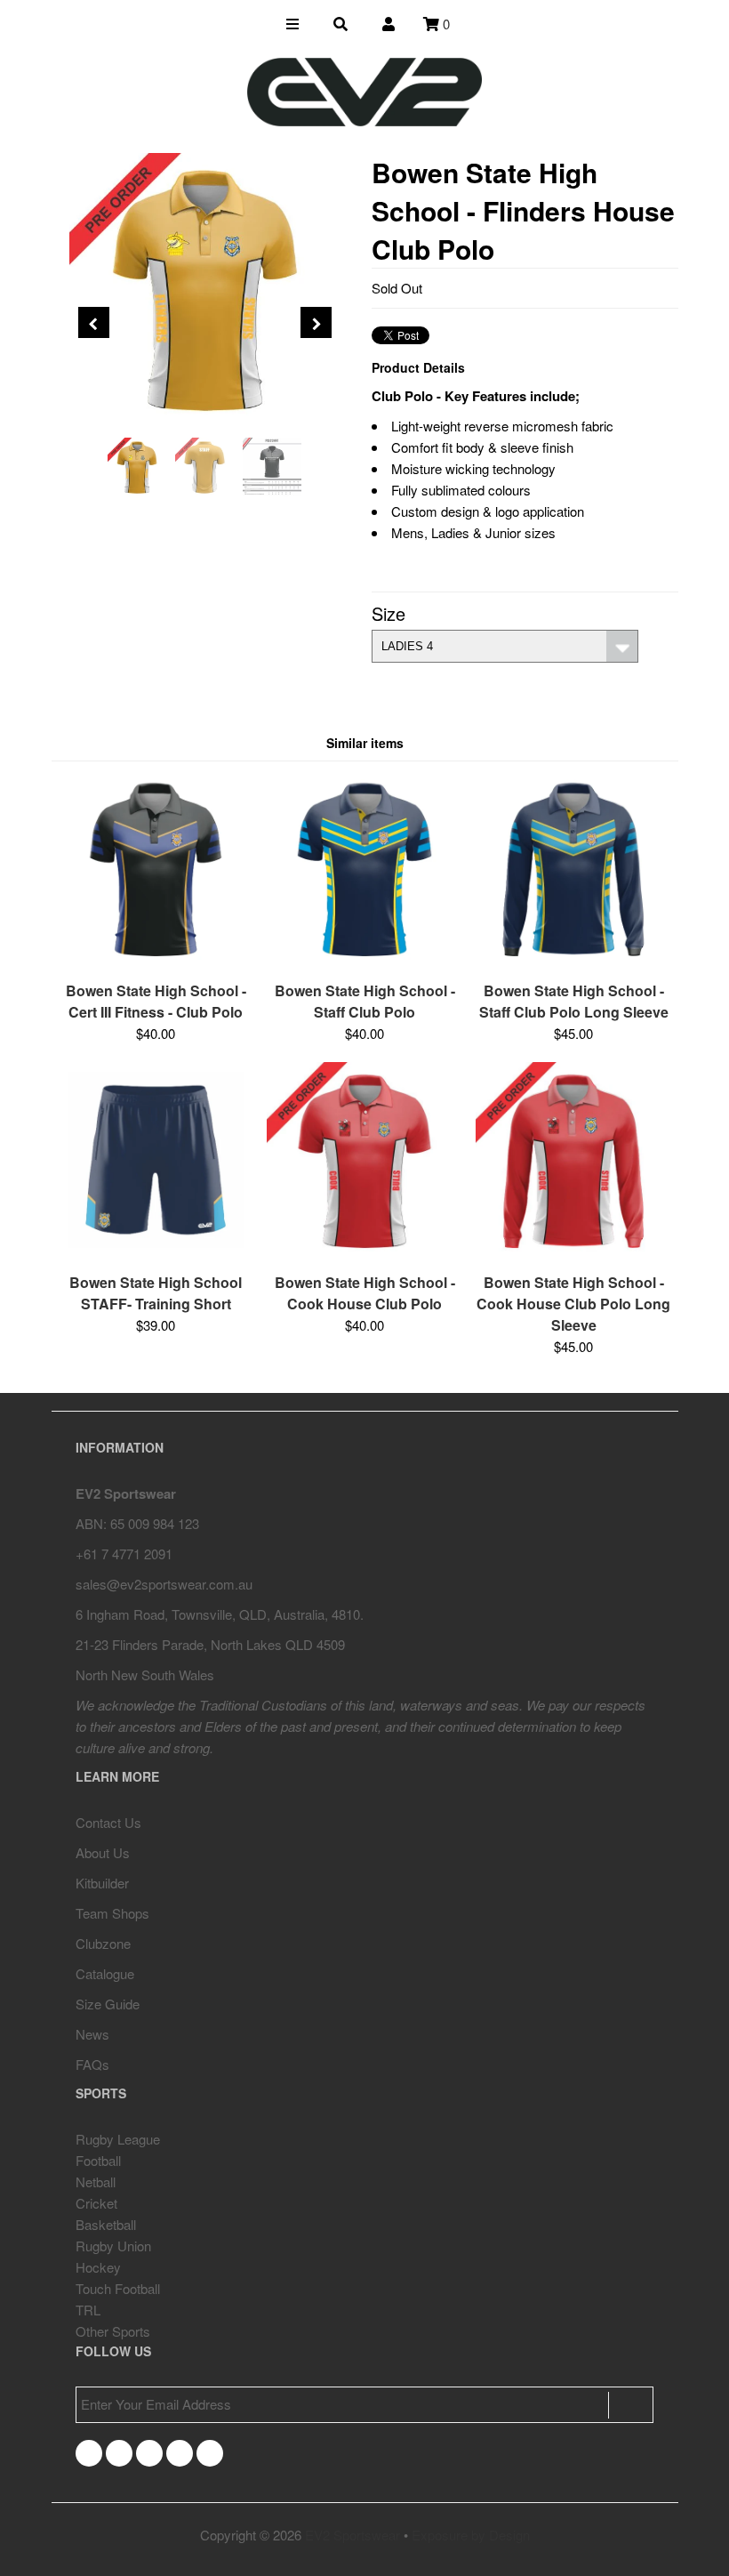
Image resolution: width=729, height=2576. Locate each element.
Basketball (106, 2224)
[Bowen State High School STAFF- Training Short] (156, 1252)
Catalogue (105, 1973)
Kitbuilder (102, 1883)
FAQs (92, 2064)
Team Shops (112, 1913)
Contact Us (108, 1822)
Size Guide (108, 2004)
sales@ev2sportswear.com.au (164, 1584)
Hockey (98, 2267)
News (92, 2034)
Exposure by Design (471, 2535)
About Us (103, 1852)
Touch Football (118, 2288)
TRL (88, 2310)
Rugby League (118, 2139)
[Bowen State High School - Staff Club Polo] (364, 960)
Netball (96, 2182)
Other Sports (113, 2331)
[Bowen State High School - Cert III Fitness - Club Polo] (156, 960)
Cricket (96, 2203)
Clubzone (103, 1943)
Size (389, 613)
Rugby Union (113, 2246)
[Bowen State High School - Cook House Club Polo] (364, 1252)
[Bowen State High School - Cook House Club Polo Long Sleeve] (573, 1252)
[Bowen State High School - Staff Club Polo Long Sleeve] (573, 960)
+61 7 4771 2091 (124, 1554)
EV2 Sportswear (352, 2535)
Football (98, 2160)
